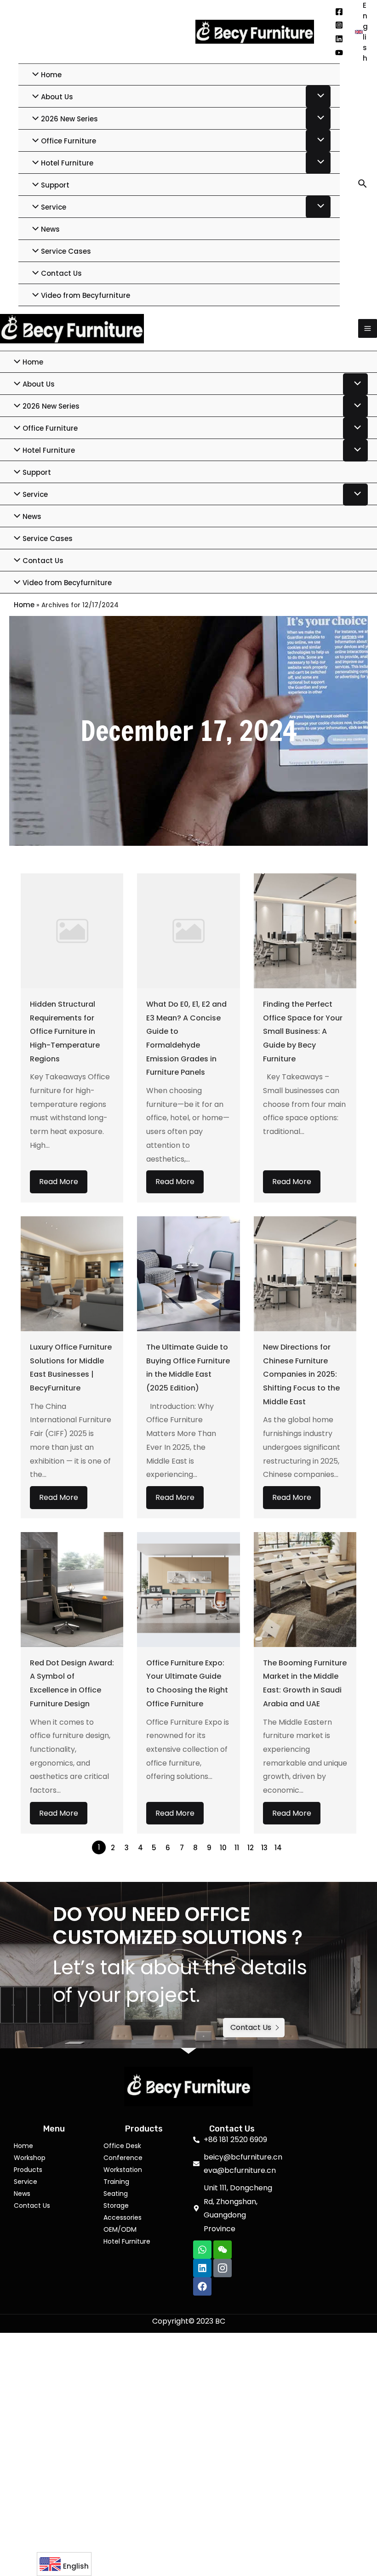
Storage (116, 2206)
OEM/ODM (120, 2229)
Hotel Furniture (127, 2241)
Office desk (122, 2146)
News (22, 2194)
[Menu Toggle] (318, 97)
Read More (59, 1182)
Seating (116, 2194)
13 (264, 1848)
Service (26, 2182)
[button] (254, 2028)
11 (237, 1848)
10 (223, 1848)
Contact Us (32, 2206)
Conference (123, 2158)
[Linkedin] (339, 39)
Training (116, 2182)
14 (278, 1848)
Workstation (123, 2170)
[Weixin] (223, 2250)
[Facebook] (339, 12)
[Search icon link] (363, 185)
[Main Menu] (368, 328)
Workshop (30, 2158)
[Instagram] (339, 25)
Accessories (123, 2217)
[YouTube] (339, 53)
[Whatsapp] (202, 2250)
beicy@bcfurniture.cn (138, 31)
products (28, 2170)
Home (24, 605)
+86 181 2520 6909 (49, 31)
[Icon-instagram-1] (223, 2268)
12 (251, 1848)
